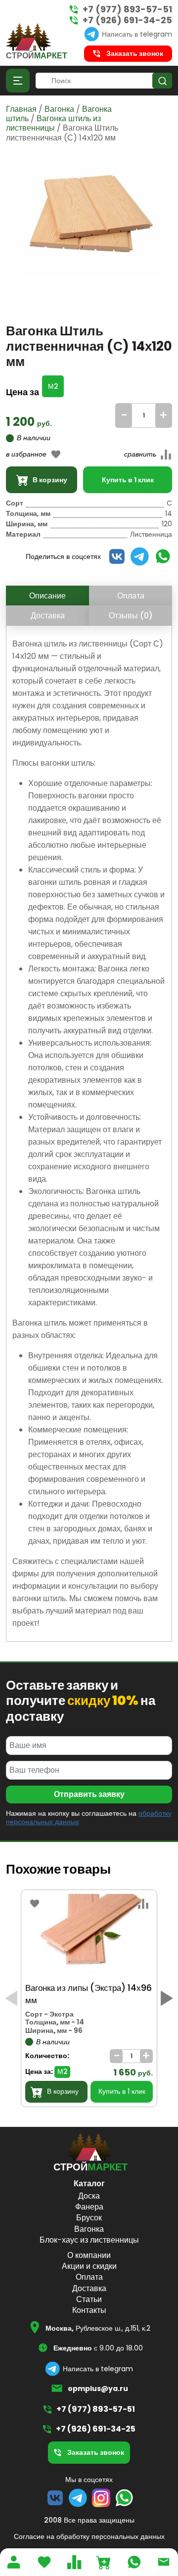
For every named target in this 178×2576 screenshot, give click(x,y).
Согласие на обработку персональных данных (89, 2536)
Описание (47, 596)
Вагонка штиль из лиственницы (53, 123)
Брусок (89, 2218)
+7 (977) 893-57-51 (127, 9)
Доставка (48, 616)
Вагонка (59, 109)
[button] (167, 1998)
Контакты (89, 2310)
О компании (89, 2255)
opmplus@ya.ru (98, 2389)
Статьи (89, 2299)
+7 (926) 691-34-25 (127, 20)
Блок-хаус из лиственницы (89, 2240)
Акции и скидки (89, 2266)
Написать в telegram (137, 34)
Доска (89, 2196)
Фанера (89, 2207)
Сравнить (130, 467)
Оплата (131, 596)
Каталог (89, 2184)
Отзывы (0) (131, 616)
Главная (21, 109)
